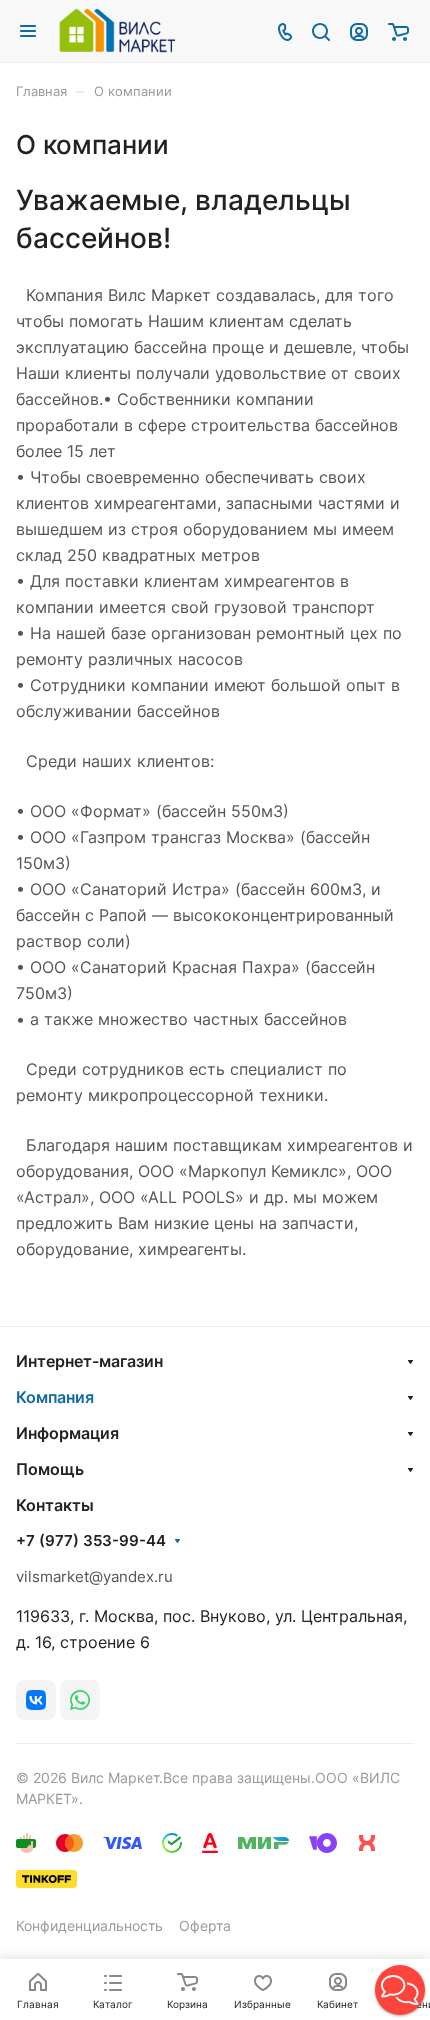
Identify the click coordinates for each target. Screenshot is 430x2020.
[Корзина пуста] (398, 31)
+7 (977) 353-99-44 (91, 1541)
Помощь (50, 1469)
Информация (67, 1433)
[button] (400, 1990)
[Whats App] (80, 1700)
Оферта (205, 1925)
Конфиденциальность (89, 1925)
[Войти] (359, 31)
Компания (55, 1397)
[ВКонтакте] (36, 1700)
